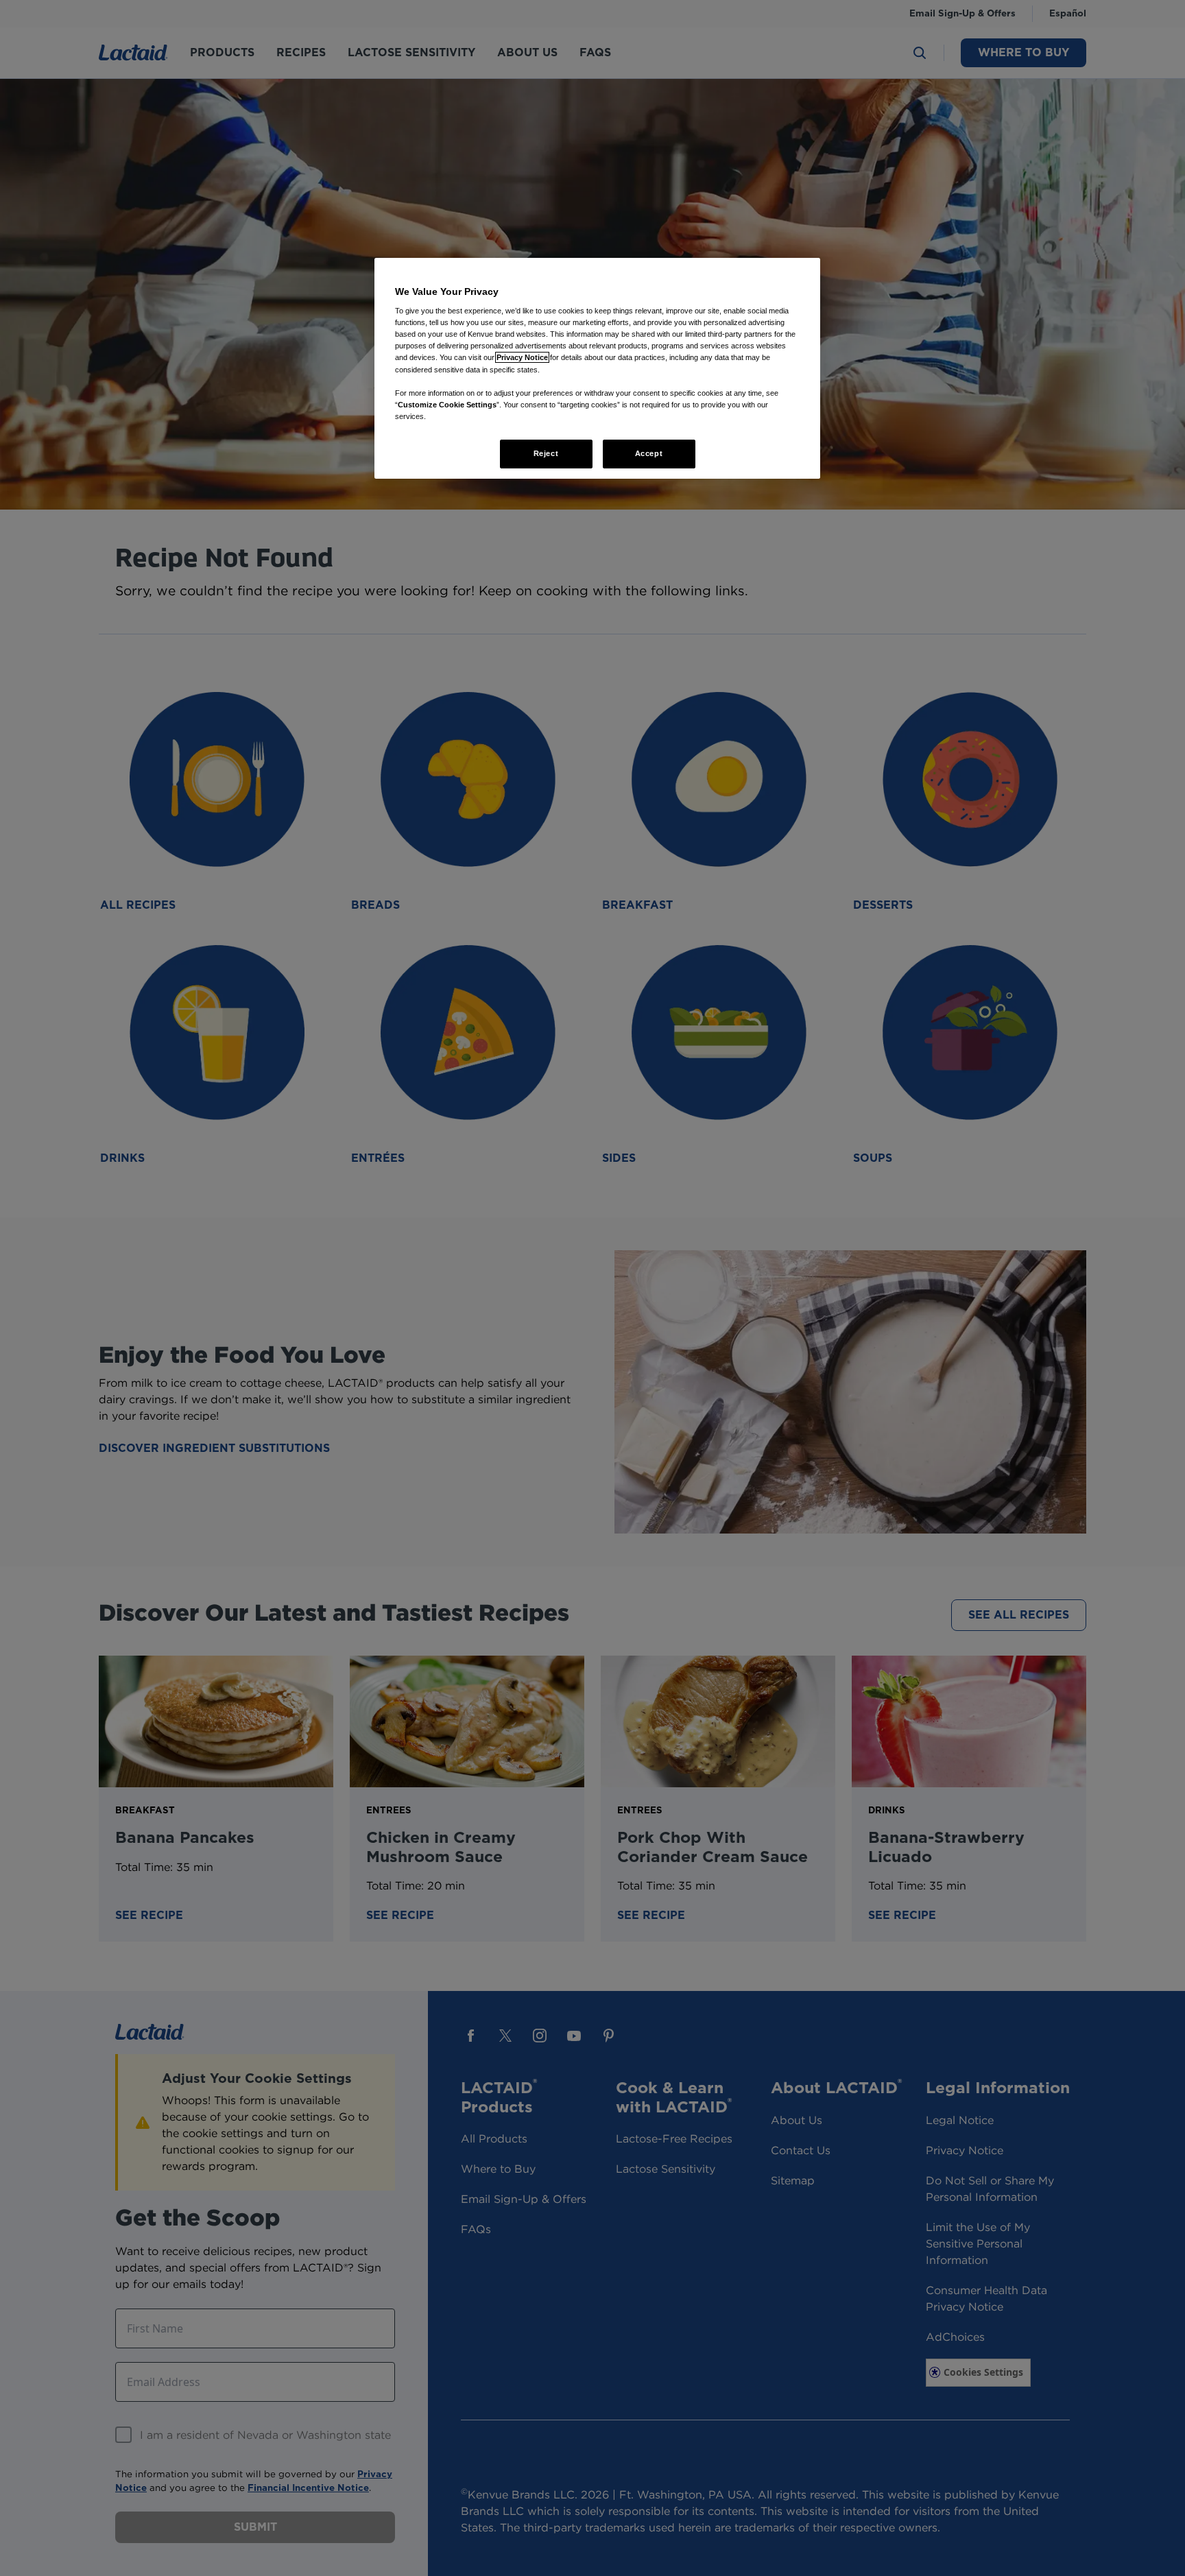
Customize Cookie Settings (447, 405)
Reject (546, 453)
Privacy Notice (522, 357)
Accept (649, 453)
